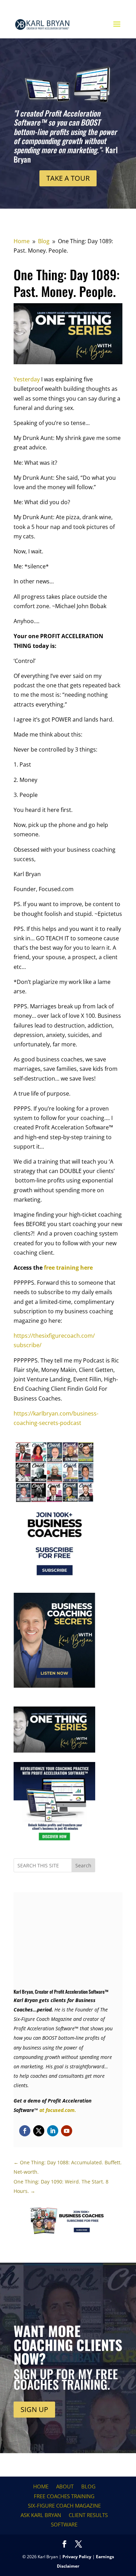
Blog (88, 2486)
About (65, 2486)
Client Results (88, 2515)
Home (41, 2486)
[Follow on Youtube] (67, 2131)
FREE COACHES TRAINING (64, 2496)
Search (83, 1865)
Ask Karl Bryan (41, 2515)
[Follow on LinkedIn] (53, 2131)
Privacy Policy (77, 2557)
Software (64, 2524)
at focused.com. (58, 2110)
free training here (68, 1268)
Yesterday (27, 379)
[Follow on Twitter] (39, 2131)
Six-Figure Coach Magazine (64, 2506)
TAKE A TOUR (68, 178)
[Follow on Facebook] (25, 2131)
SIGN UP (34, 2409)
